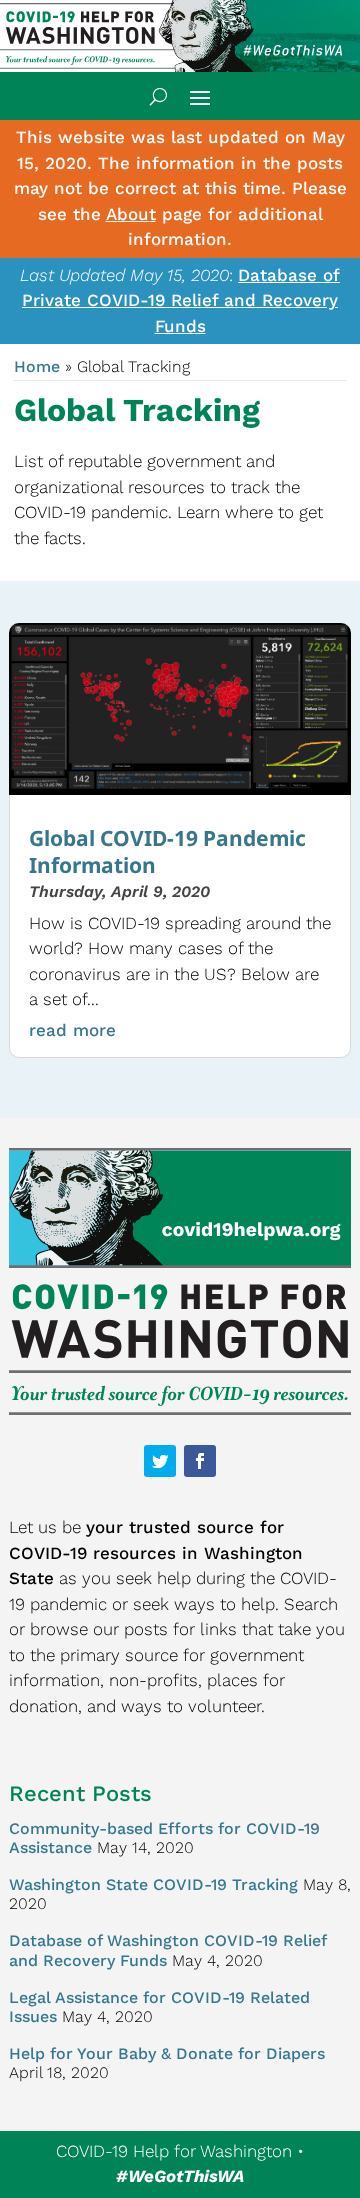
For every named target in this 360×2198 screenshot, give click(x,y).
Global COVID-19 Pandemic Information (167, 851)
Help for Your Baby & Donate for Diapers (167, 2053)
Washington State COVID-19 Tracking (153, 1884)
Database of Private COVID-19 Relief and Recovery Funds (181, 300)
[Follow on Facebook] (200, 1461)
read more (72, 1030)
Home (37, 366)
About (131, 214)
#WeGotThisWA (180, 2176)
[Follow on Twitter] (160, 1461)
